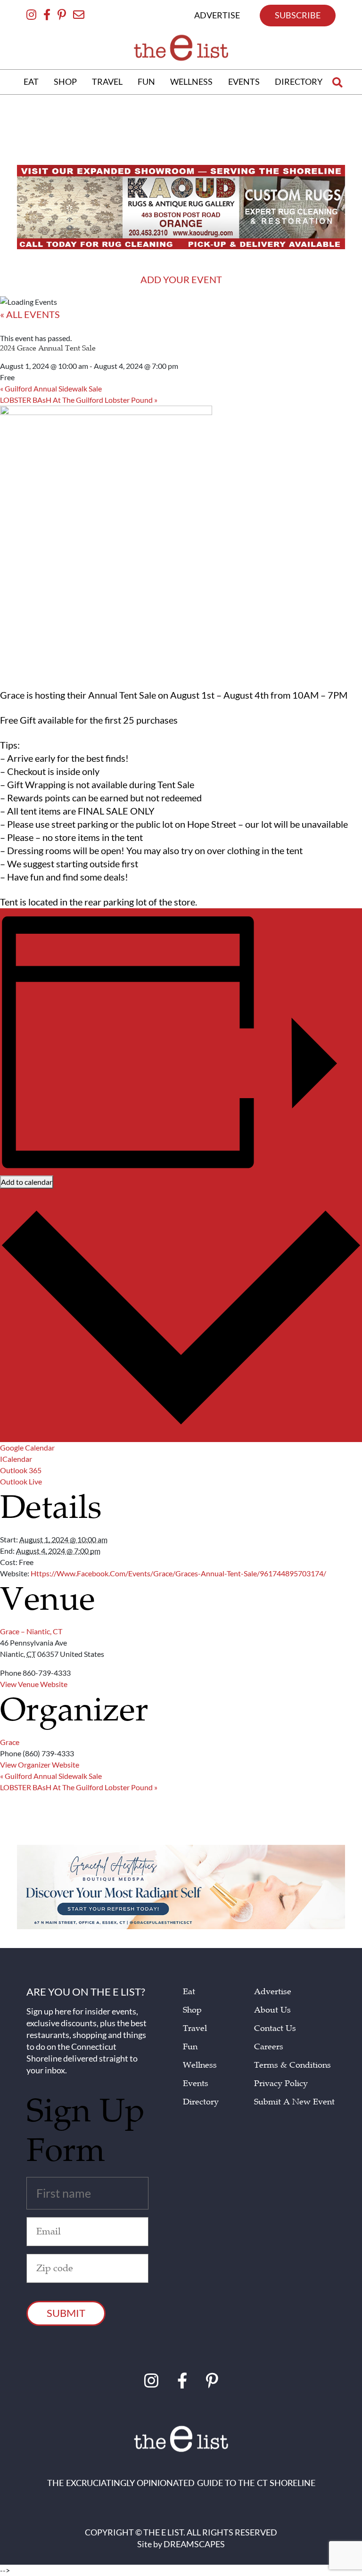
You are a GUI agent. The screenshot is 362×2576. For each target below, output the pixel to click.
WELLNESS (191, 82)
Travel (195, 2028)
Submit (66, 2313)
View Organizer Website (40, 1765)
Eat (189, 1992)
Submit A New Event (294, 2102)
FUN (146, 82)
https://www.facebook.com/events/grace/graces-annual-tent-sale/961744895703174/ (178, 1573)
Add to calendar (27, 1182)
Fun (190, 2047)
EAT (31, 82)
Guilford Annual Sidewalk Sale (51, 388)
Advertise (273, 1992)
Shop (192, 2010)
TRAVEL (107, 82)
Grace (10, 1742)
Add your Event (181, 279)
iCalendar (16, 1459)
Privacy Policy (281, 2083)
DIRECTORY (299, 82)
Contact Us (275, 2028)
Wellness (200, 2065)
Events (196, 2083)
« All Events (30, 314)
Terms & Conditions (292, 2065)
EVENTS (244, 82)
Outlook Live (21, 1481)
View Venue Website (34, 1684)
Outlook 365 (21, 1470)
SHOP (65, 82)
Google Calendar (27, 1447)
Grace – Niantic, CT (31, 1631)
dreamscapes (194, 2544)
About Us (272, 2010)
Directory (201, 2102)
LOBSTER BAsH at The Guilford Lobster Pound (79, 400)
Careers (269, 2047)
